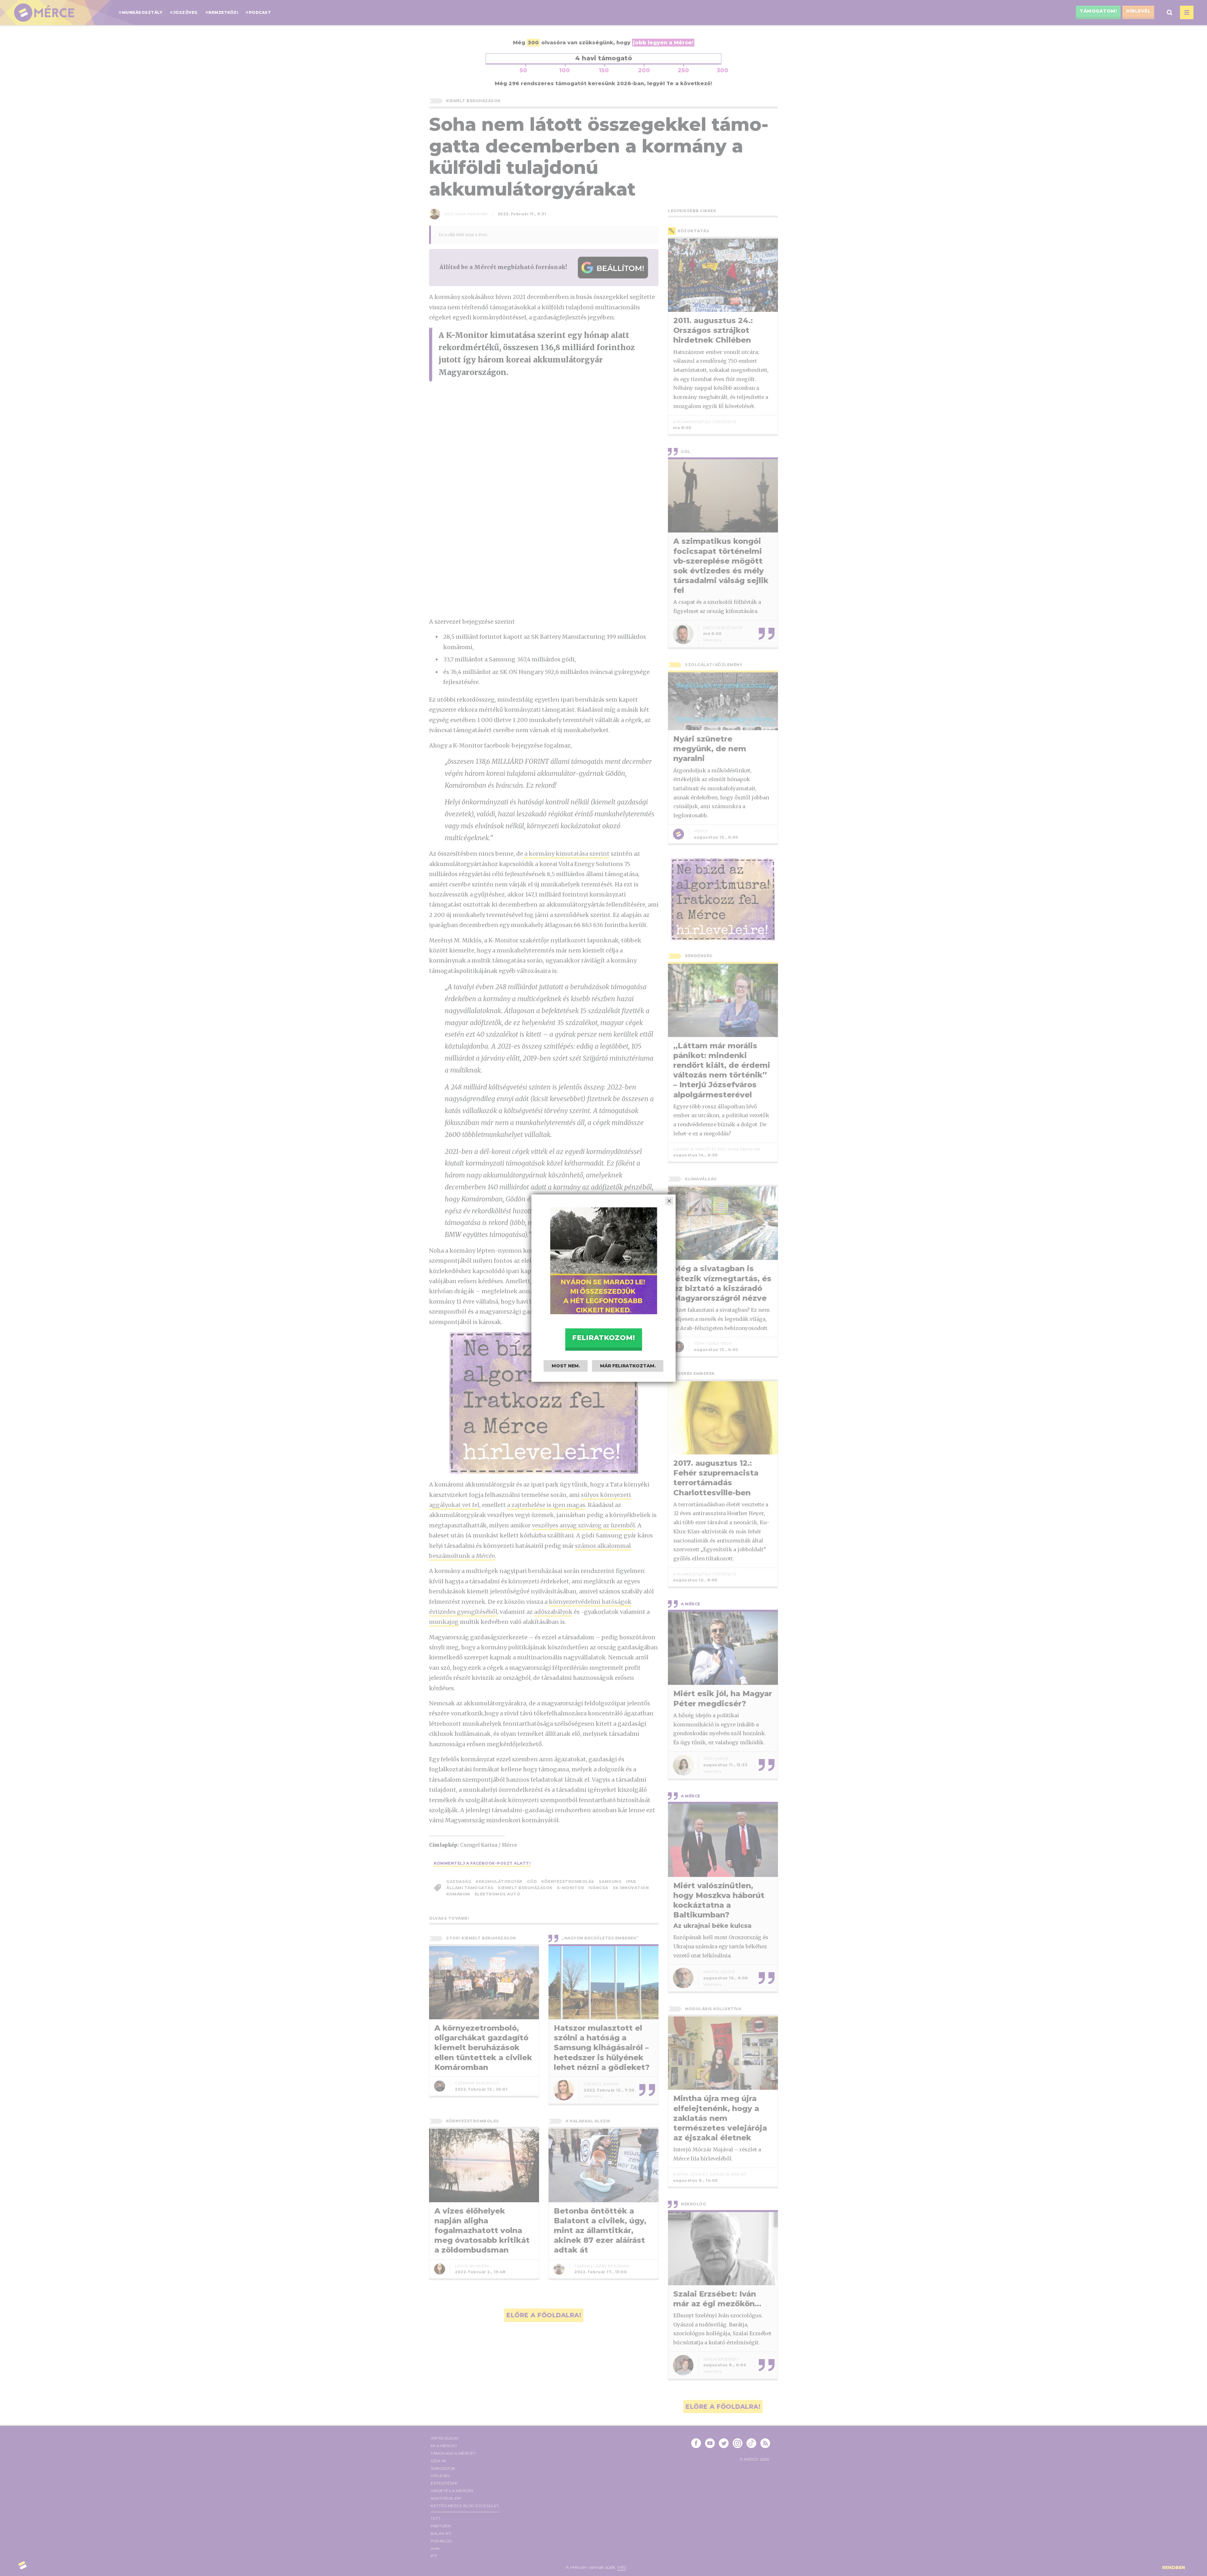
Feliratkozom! (603, 1338)
